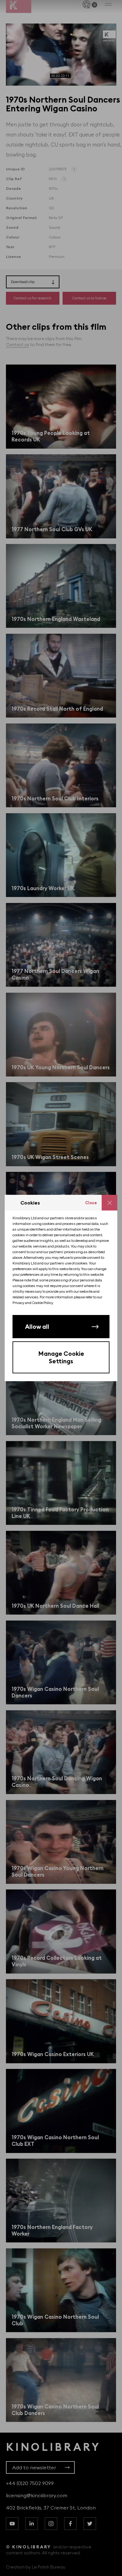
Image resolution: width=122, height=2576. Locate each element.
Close (91, 1203)
